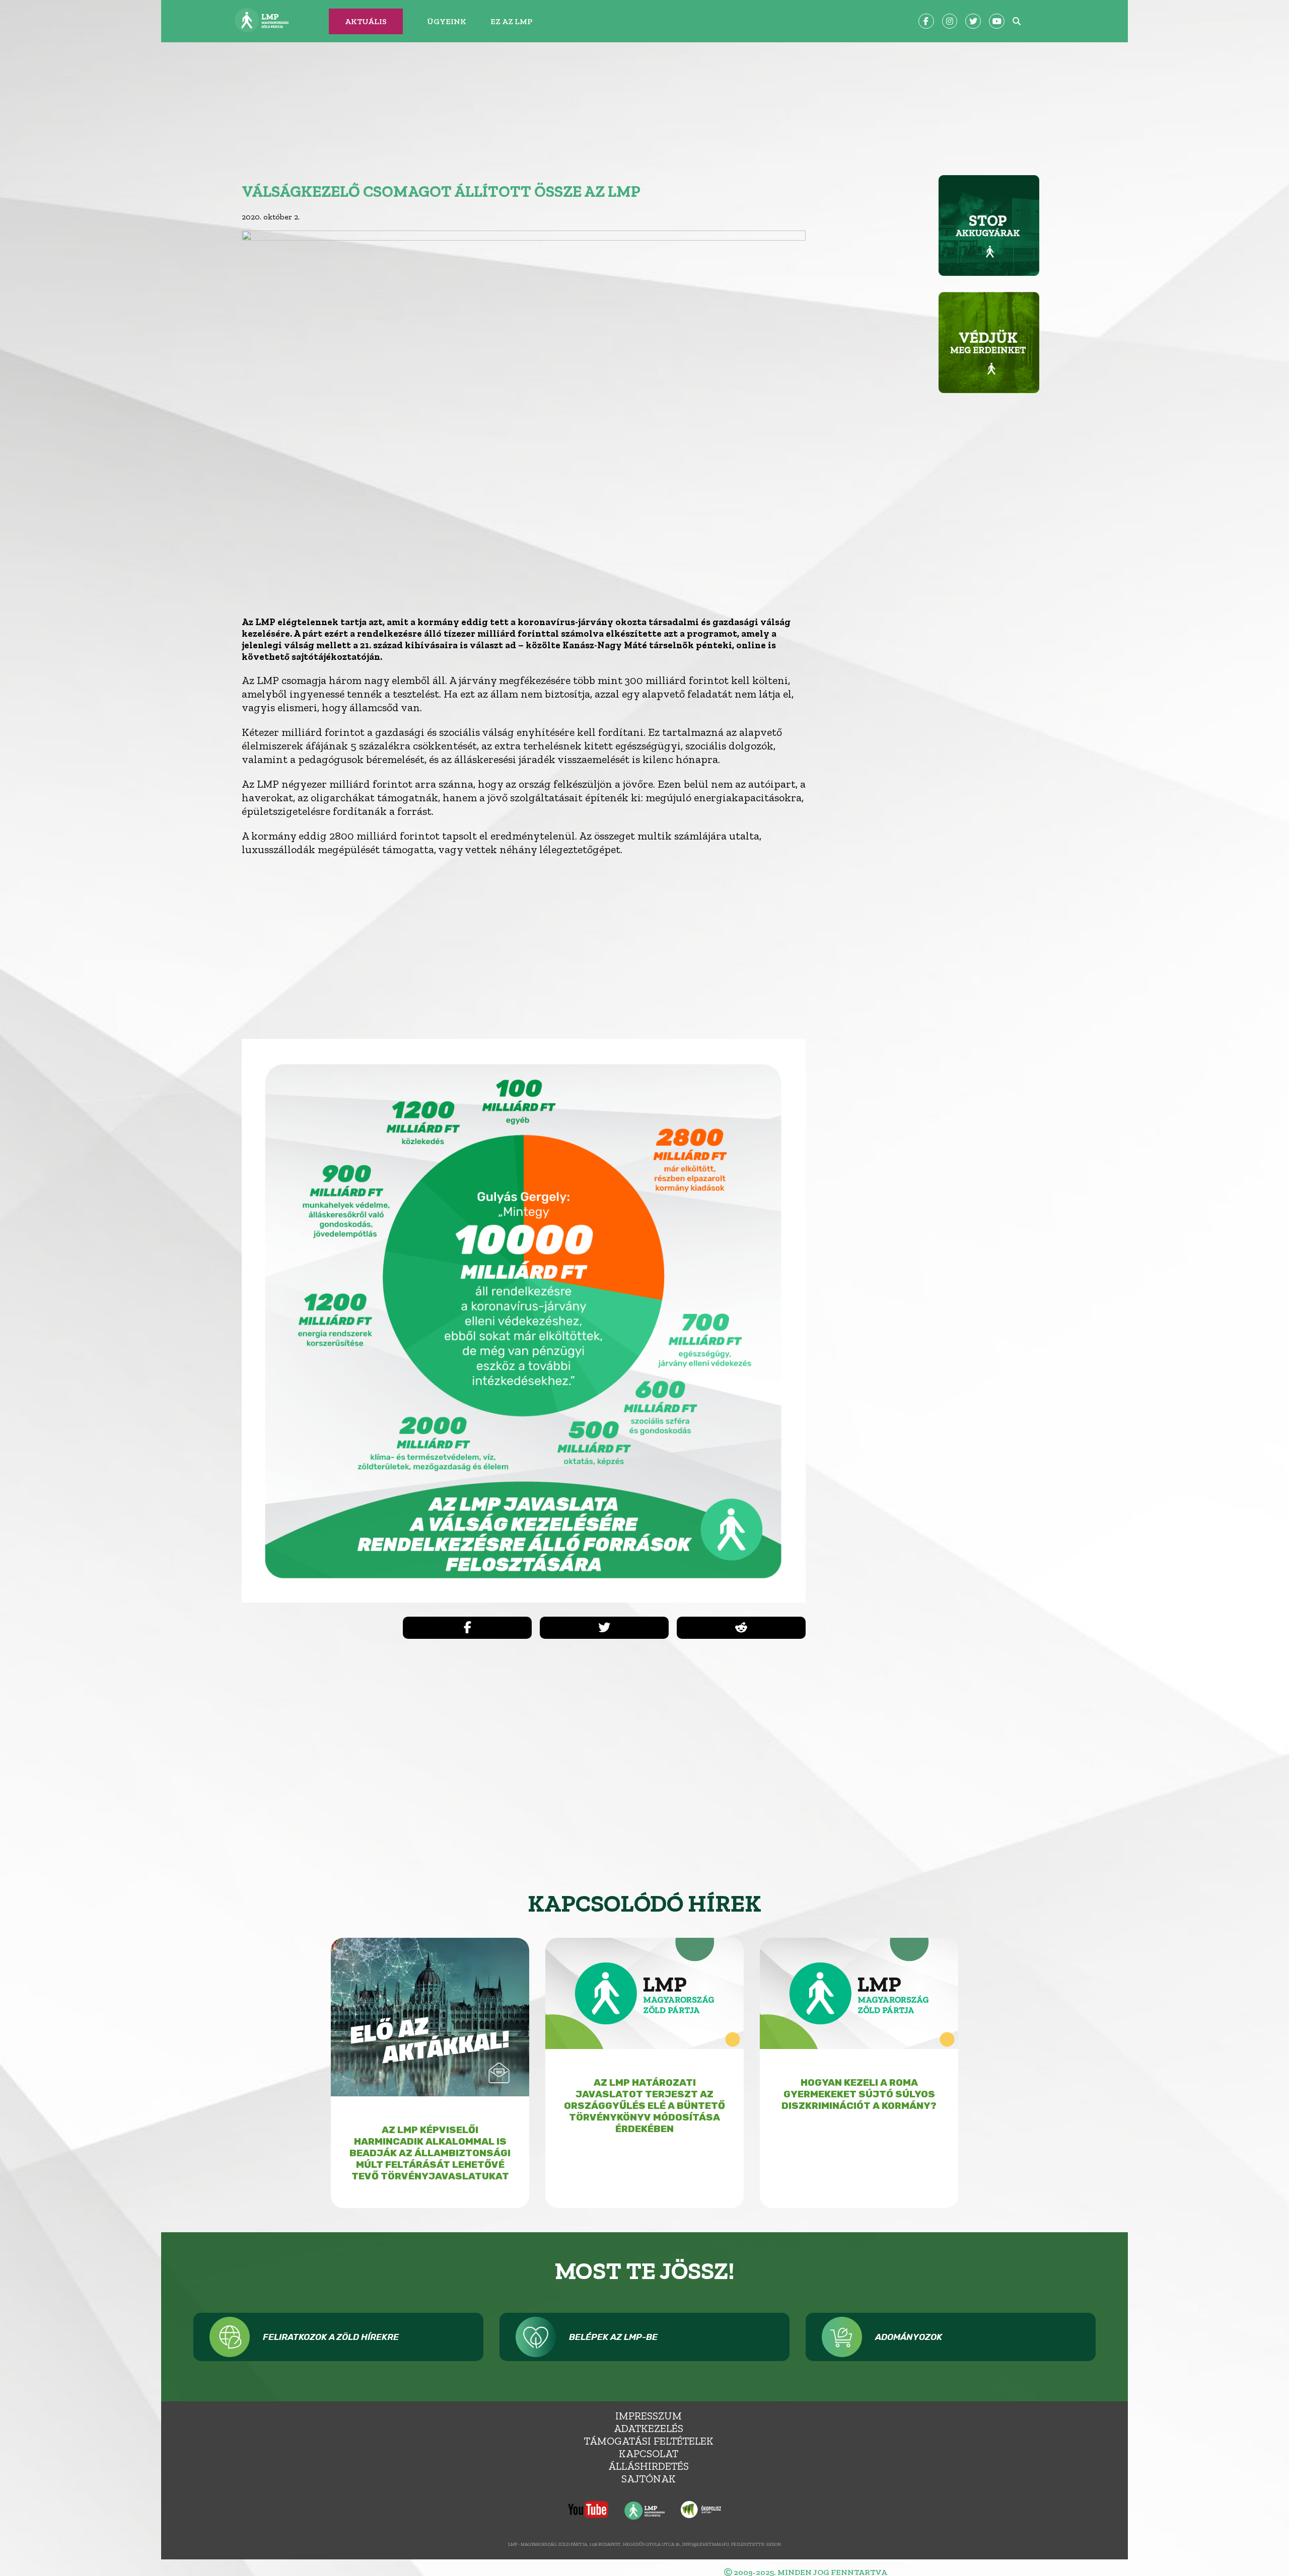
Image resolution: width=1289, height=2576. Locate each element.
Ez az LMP (511, 21)
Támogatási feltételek (649, 2441)
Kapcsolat (649, 2453)
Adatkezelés (649, 2428)
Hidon (774, 2544)
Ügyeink (447, 21)
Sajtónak (649, 2479)
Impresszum (649, 2416)
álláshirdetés (649, 2466)
